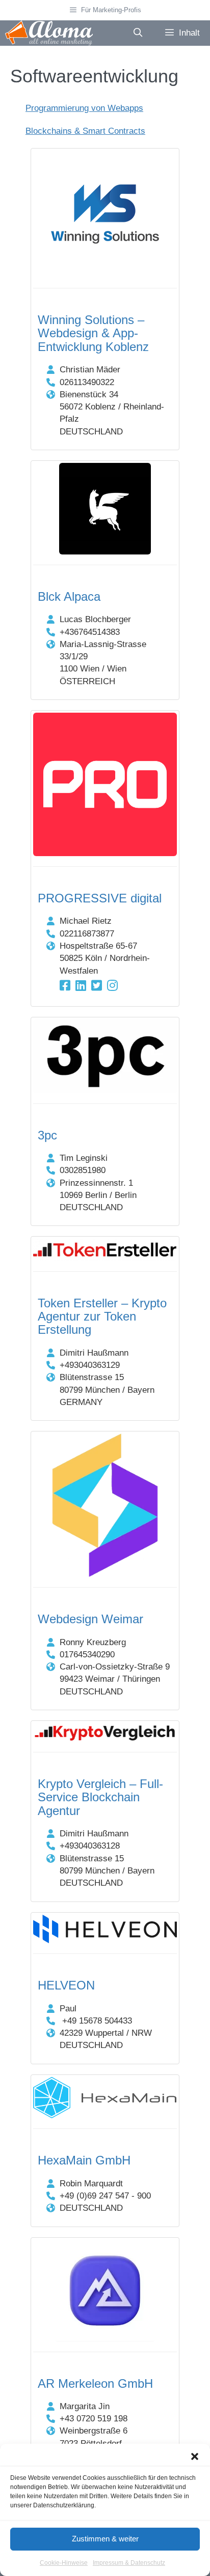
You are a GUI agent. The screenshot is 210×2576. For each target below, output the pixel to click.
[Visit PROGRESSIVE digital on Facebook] (65, 986)
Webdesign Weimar (90, 1619)
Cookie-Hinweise (64, 2563)
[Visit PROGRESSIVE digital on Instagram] (112, 986)
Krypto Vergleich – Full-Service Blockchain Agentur (100, 1797)
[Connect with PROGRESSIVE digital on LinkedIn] (81, 986)
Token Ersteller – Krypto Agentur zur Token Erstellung (102, 1316)
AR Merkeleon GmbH (95, 2383)
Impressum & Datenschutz (129, 2563)
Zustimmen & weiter (105, 2539)
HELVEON (66, 1985)
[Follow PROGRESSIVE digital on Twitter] (97, 986)
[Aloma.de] (49, 33)
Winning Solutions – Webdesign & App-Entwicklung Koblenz (93, 333)
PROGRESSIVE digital (100, 898)
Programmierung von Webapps (84, 108)
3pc (47, 1135)
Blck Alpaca (69, 596)
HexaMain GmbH (84, 2160)
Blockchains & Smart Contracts (85, 131)
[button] (195, 2456)
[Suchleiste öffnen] (138, 33)
